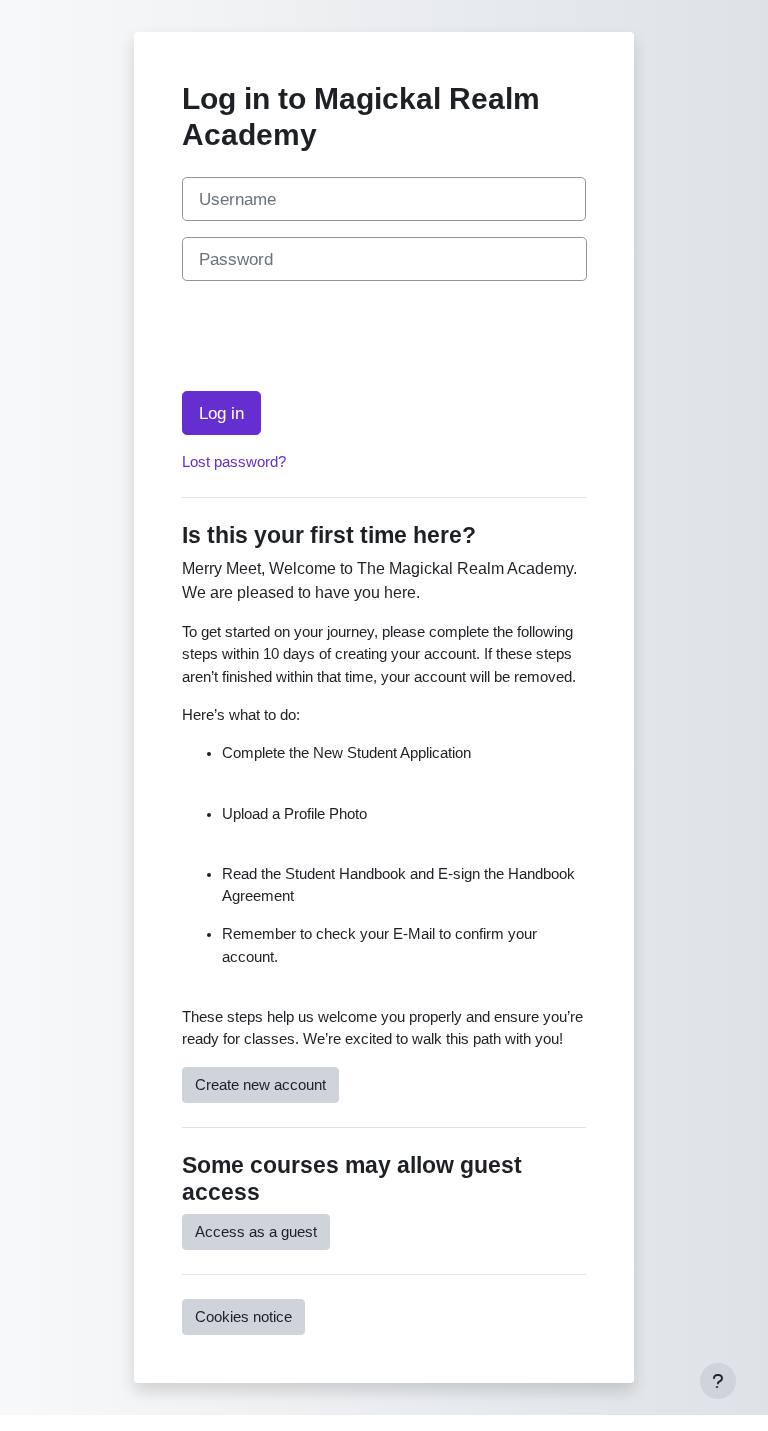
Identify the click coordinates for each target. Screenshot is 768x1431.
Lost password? (234, 462)
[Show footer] (718, 1381)
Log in (221, 413)
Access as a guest (256, 1232)
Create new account (260, 1085)
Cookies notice (243, 1317)
